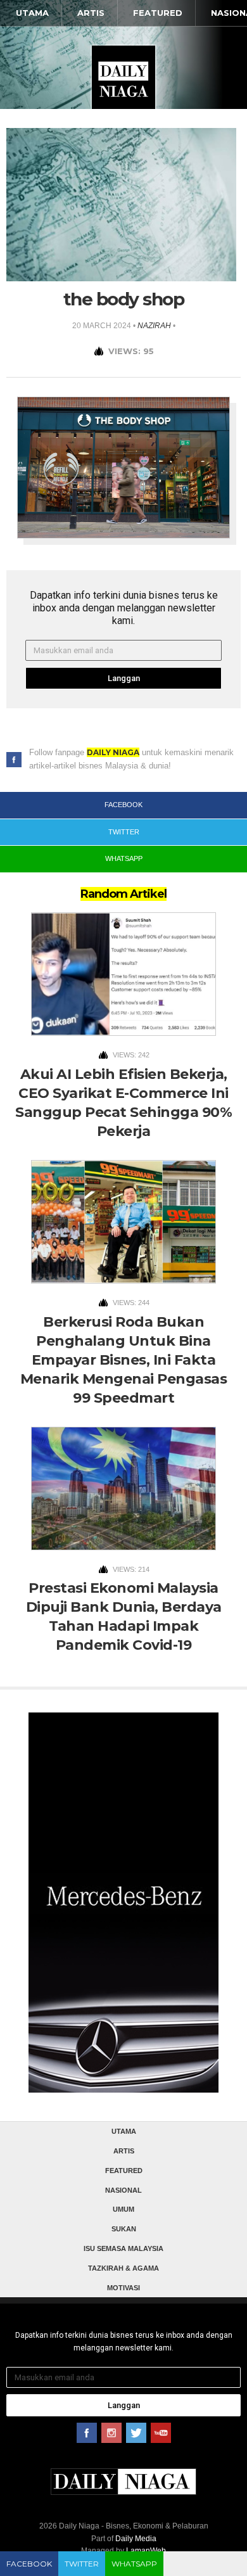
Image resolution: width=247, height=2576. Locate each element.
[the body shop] (121, 204)
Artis (91, 13)
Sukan (124, 2229)
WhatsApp (134, 2564)
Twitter (82, 2564)
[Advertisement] (123, 1918)
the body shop (124, 299)
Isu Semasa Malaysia (123, 2248)
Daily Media (136, 2539)
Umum (123, 2209)
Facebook (29, 2564)
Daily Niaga (123, 77)
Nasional (123, 2190)
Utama (32, 13)
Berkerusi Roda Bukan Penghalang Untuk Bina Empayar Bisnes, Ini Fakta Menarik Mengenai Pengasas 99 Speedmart (124, 1360)
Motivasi (123, 2288)
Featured (158, 13)
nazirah (154, 326)
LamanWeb (146, 2551)
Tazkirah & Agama (123, 2268)
